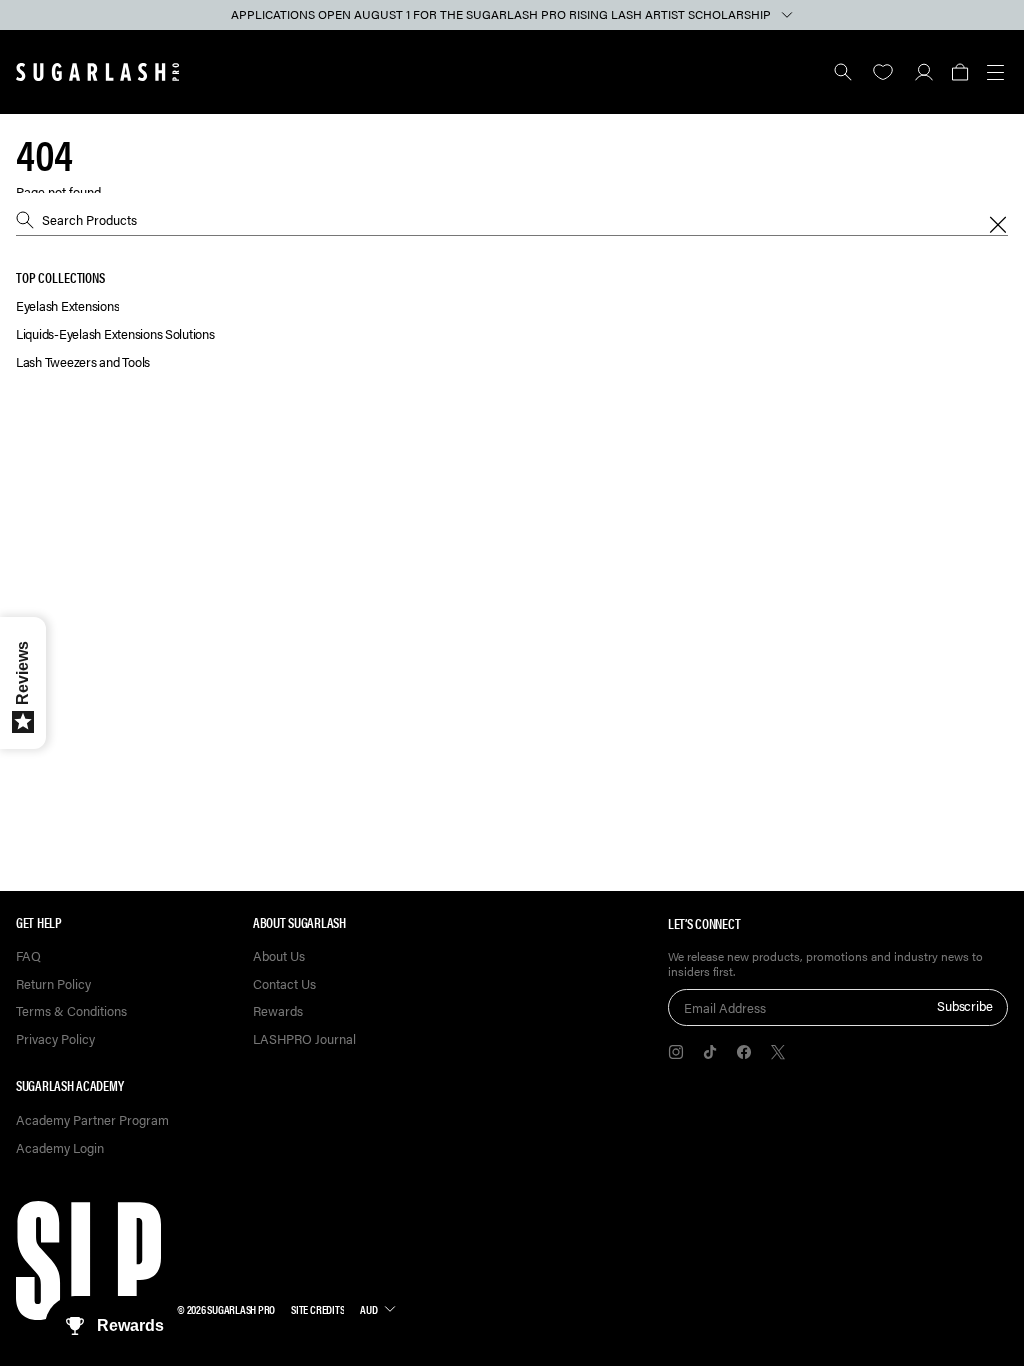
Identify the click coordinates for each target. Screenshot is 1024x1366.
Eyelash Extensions (67, 306)
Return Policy (53, 984)
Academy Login (60, 1148)
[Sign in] (923, 72)
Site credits (317, 1309)
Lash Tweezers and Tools (83, 362)
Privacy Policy (55, 1039)
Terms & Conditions (71, 1011)
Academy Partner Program (92, 1120)
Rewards (278, 1011)
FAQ (28, 956)
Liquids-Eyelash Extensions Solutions (115, 334)
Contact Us (284, 984)
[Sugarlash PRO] (98, 72)
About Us (279, 956)
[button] (959, 72)
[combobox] (512, 220)
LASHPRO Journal (304, 1039)
